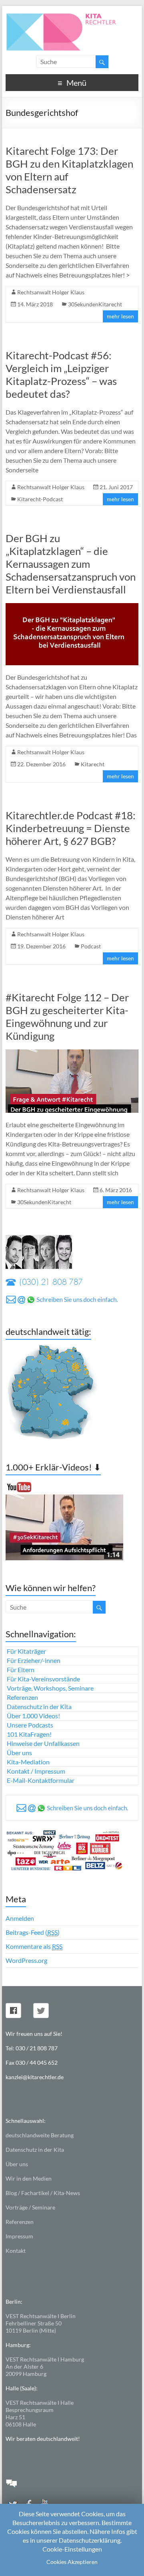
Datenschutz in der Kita (39, 1706)
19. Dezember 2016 (41, 946)
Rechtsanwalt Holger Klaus (51, 292)
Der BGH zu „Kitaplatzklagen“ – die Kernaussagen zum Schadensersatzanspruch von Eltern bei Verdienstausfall (71, 564)
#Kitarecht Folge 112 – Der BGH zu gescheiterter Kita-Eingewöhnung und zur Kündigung (67, 1017)
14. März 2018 (35, 304)
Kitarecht (93, 764)
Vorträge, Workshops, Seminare (50, 1688)
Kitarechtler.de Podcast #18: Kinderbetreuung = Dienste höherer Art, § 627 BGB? (71, 828)
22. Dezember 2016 (41, 764)
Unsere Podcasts (30, 1725)
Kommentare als (34, 1946)
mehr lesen (120, 316)
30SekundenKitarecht (95, 304)
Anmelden (20, 1918)
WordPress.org (26, 1960)
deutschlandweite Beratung (40, 2135)
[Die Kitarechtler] (72, 16)
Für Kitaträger (26, 1651)
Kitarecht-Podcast (40, 499)
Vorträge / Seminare (30, 2207)
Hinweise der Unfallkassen (43, 1743)
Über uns (19, 1753)
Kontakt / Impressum (36, 1771)
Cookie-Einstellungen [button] (72, 2549)
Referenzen (22, 1697)
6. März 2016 (116, 1190)
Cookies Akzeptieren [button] (72, 2562)
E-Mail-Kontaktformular (41, 1780)
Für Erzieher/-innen (34, 1660)
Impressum (19, 2236)
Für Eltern (21, 1670)
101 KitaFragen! (29, 1734)
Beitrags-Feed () (33, 1932)
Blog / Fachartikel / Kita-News (43, 2193)
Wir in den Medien (29, 2178)
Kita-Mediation (28, 1762)
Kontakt (16, 2251)
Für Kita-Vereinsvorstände (43, 1679)
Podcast (91, 946)
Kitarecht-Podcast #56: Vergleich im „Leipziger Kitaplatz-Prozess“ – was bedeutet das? (61, 375)
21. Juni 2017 (116, 487)
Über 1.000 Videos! (33, 1716)
